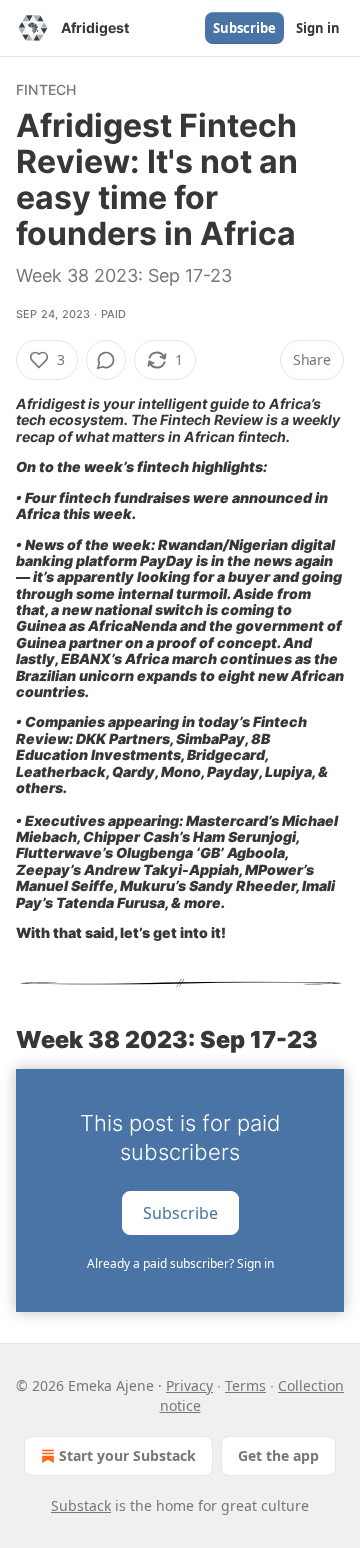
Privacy (189, 1385)
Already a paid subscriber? (180, 1263)
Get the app (278, 1455)
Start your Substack (127, 1455)
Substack (81, 1505)
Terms (245, 1385)
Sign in (318, 28)
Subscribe (244, 28)
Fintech (46, 89)
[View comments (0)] (106, 360)
